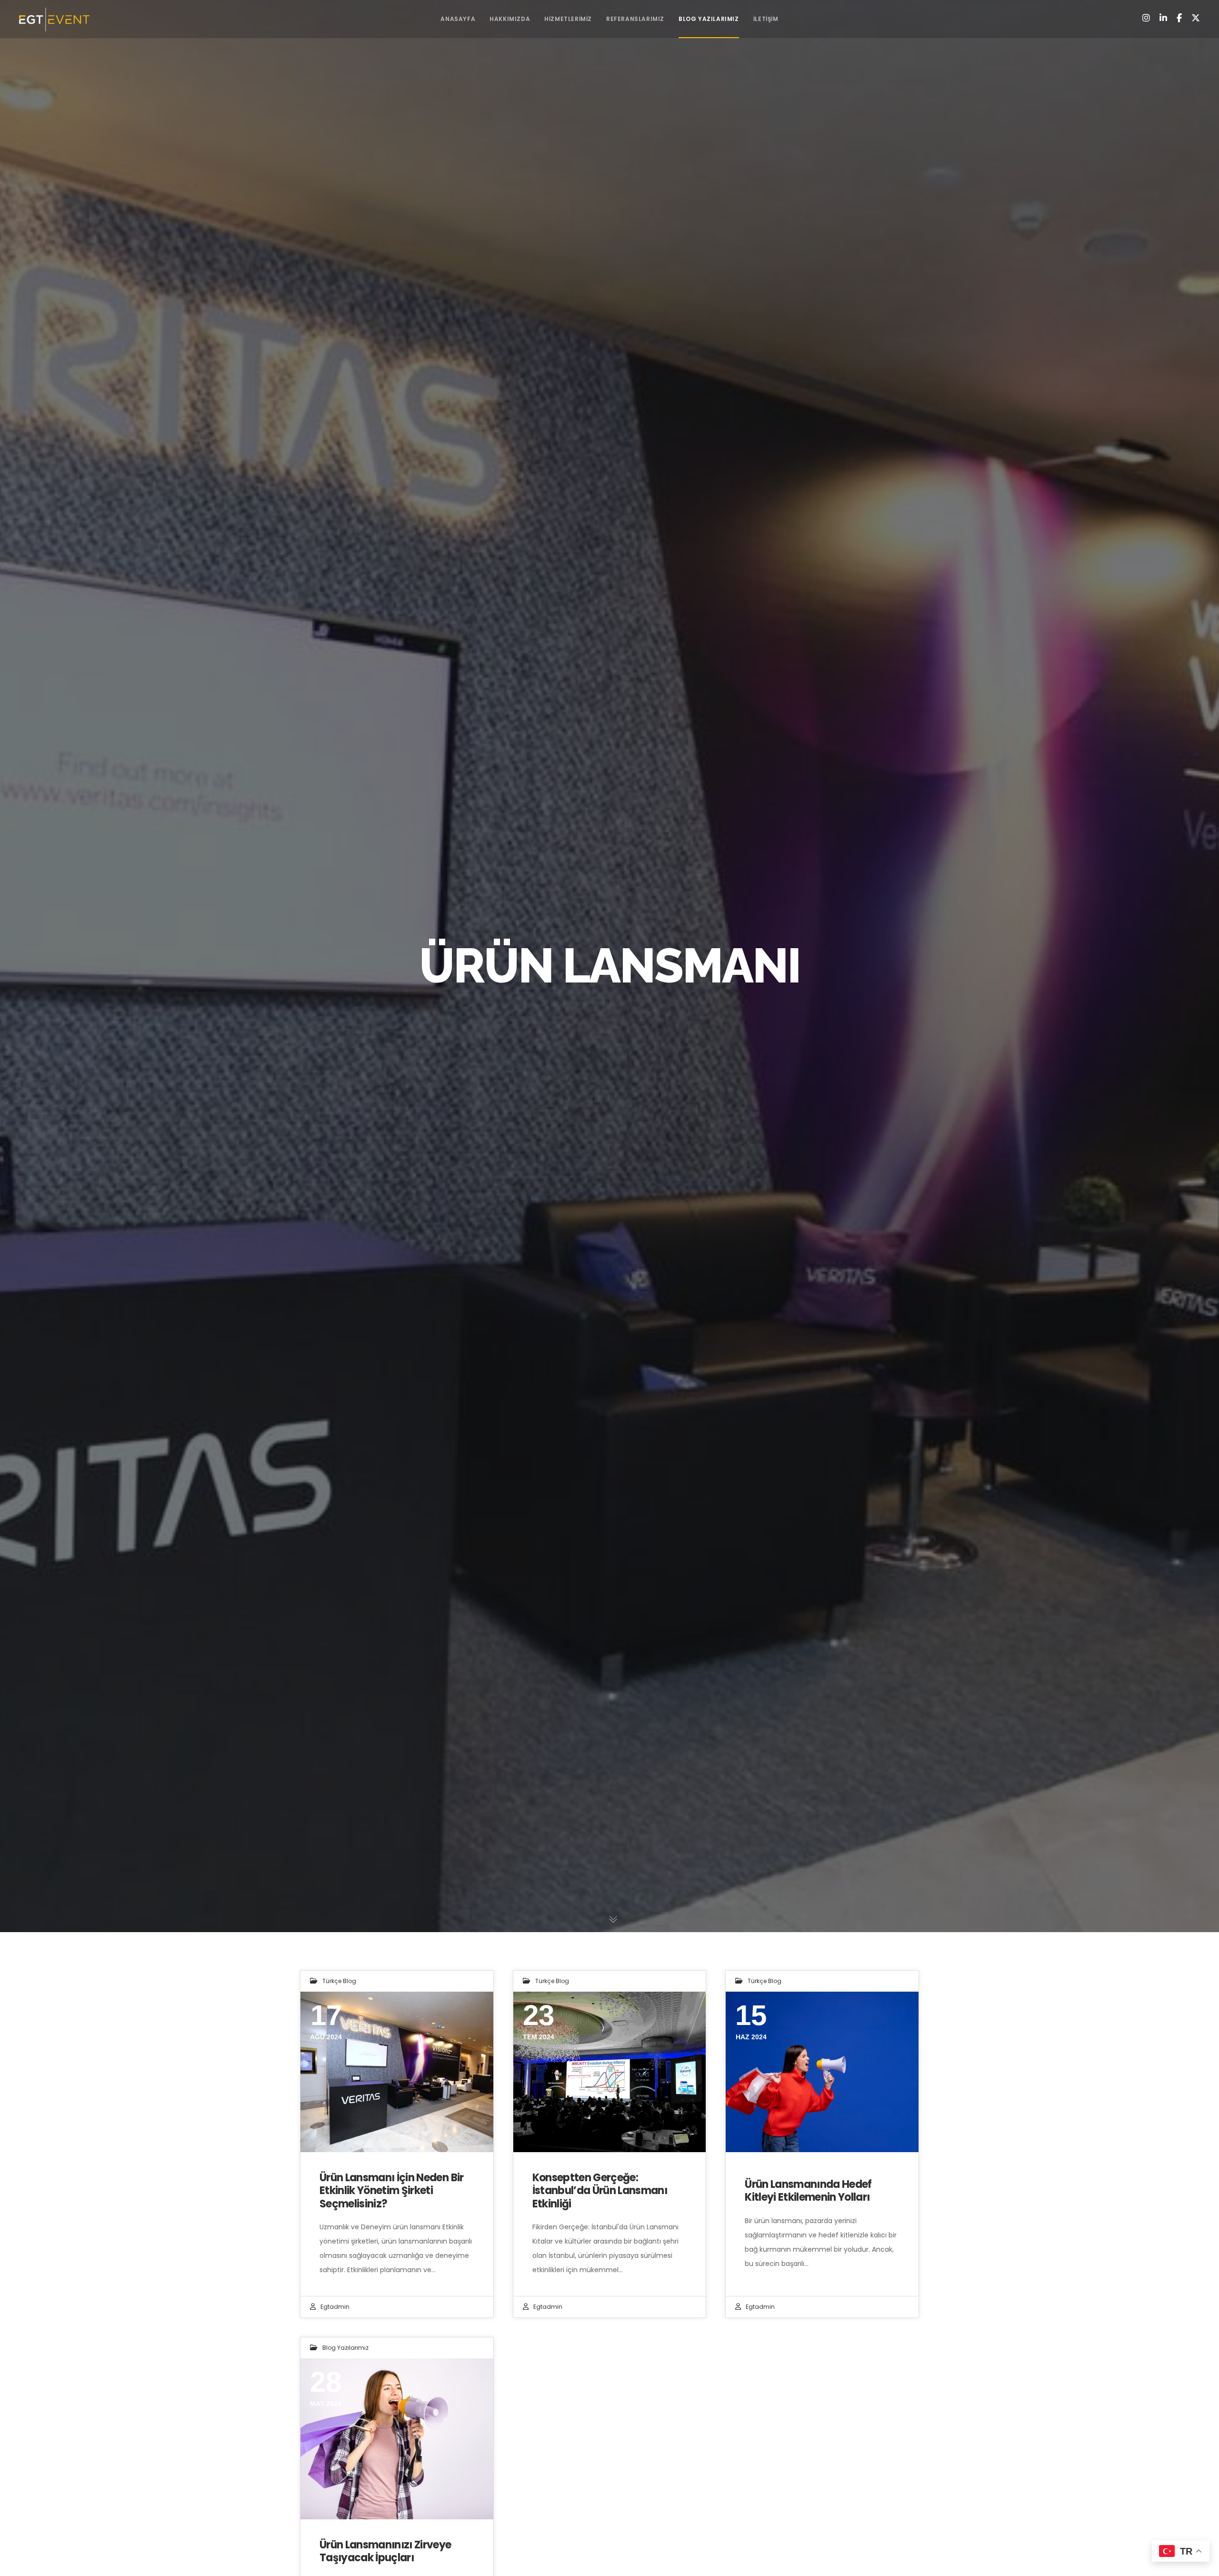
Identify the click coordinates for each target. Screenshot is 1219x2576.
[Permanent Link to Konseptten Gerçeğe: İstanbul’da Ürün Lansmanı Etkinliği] (610, 2072)
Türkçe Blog (339, 1981)
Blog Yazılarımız (345, 2348)
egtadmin (335, 2307)
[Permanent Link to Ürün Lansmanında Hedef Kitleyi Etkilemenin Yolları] (822, 2072)
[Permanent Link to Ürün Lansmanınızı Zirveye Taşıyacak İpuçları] (397, 2439)
